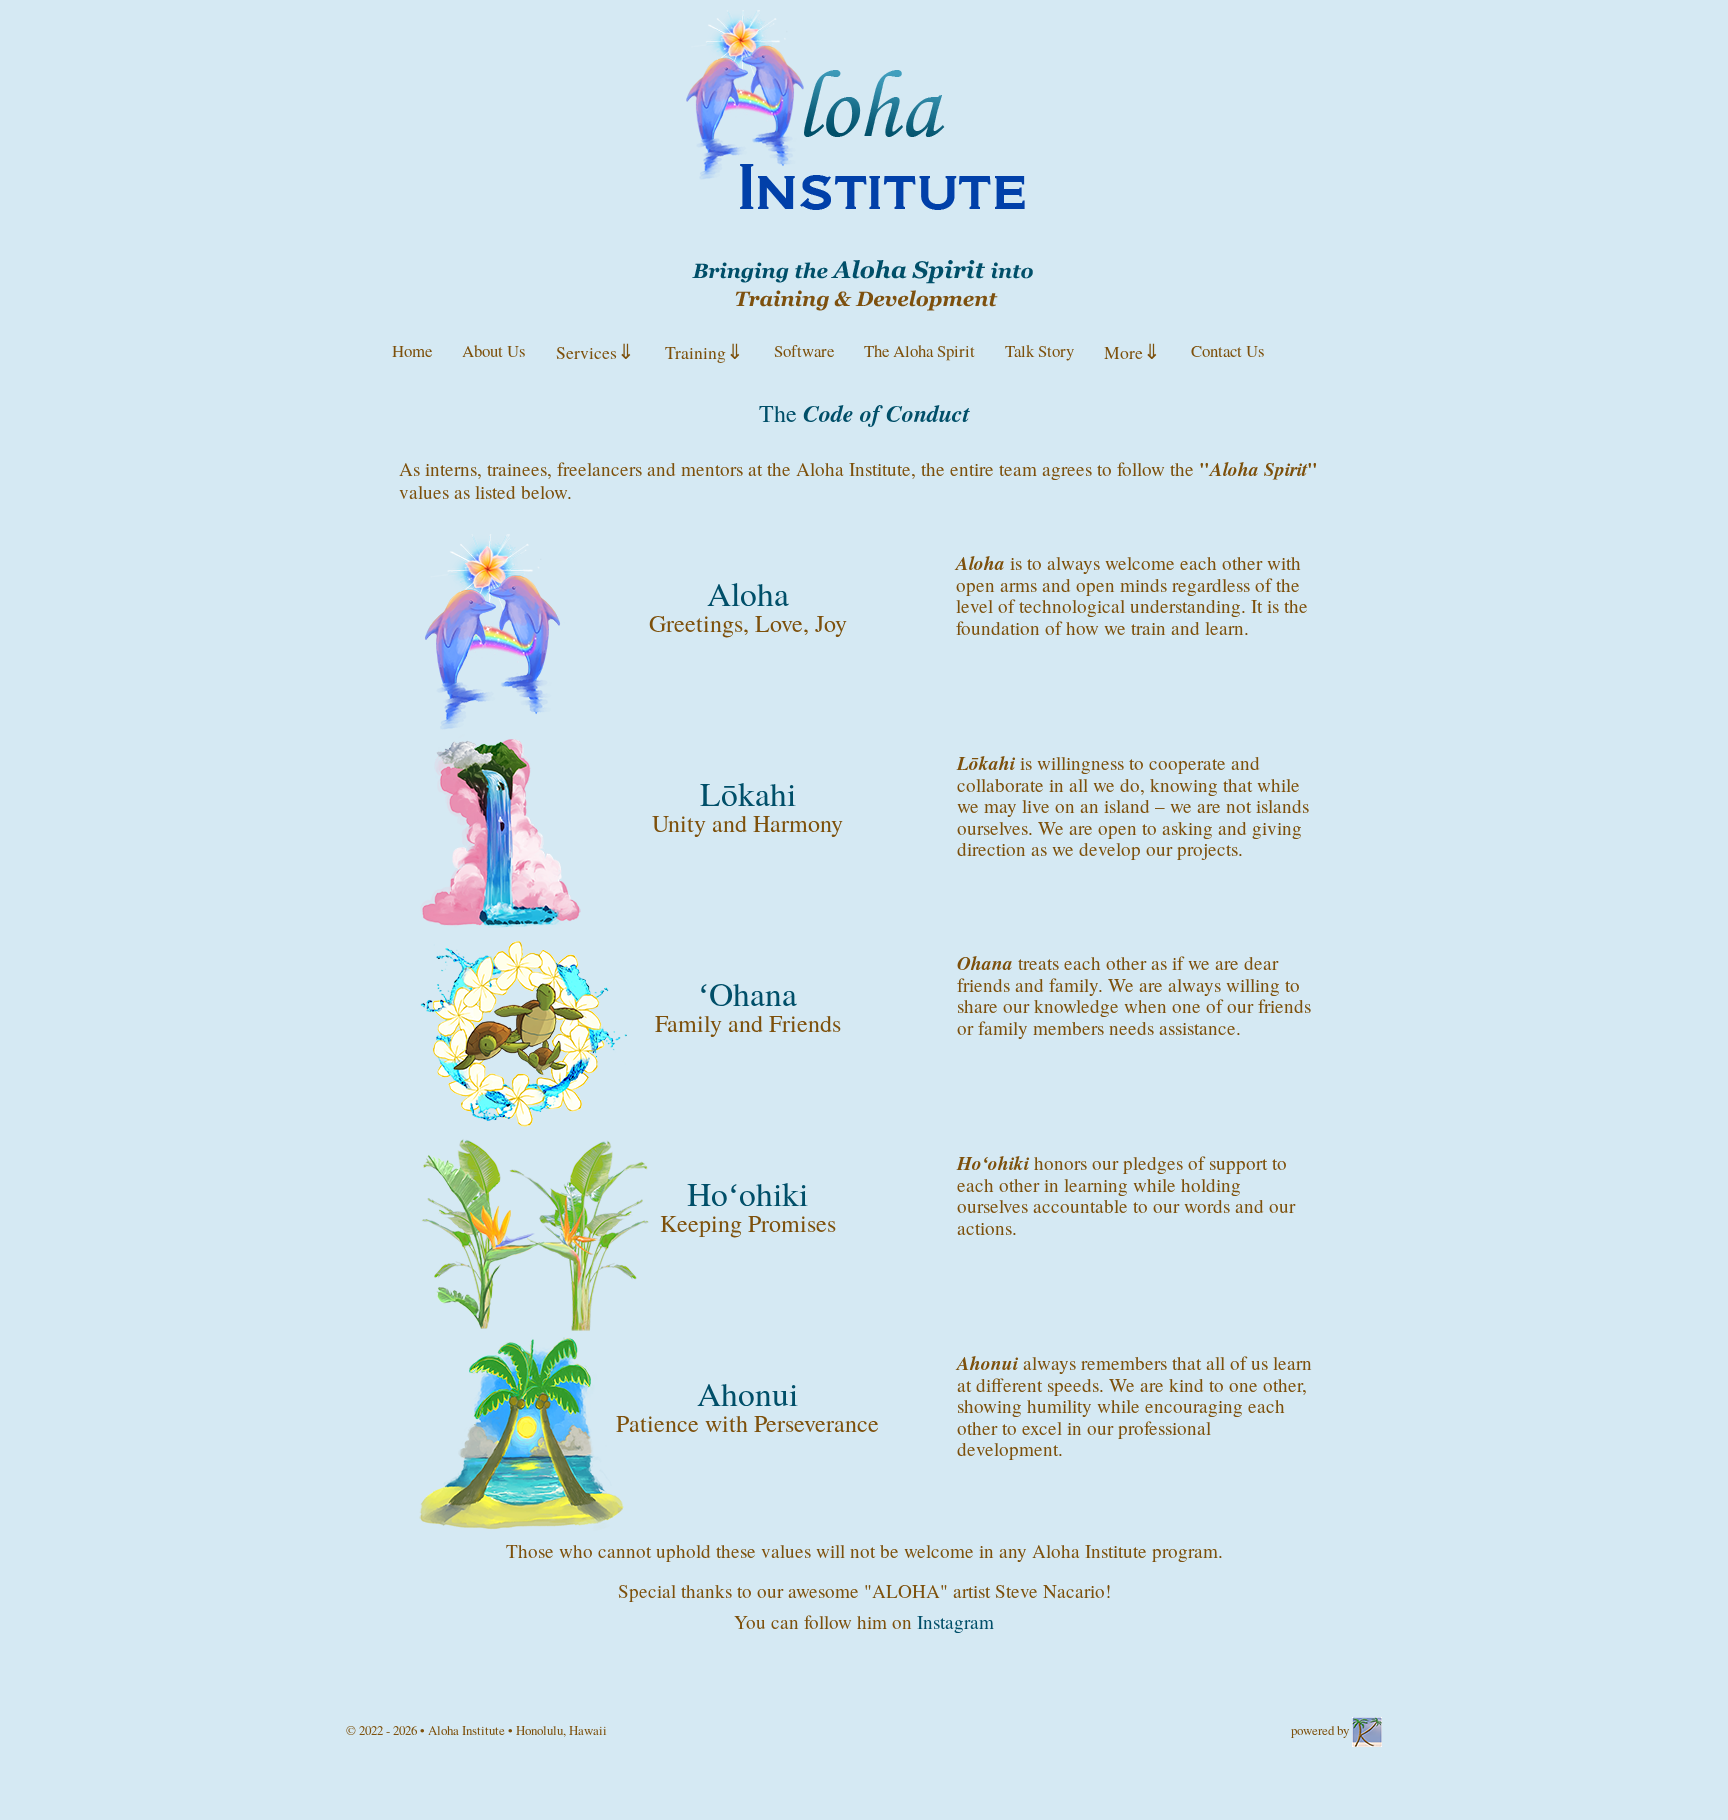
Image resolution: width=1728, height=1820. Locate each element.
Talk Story (1039, 350)
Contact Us (1228, 350)
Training (704, 351)
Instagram (955, 1621)
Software (804, 350)
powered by (1321, 1730)
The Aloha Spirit (919, 350)
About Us (494, 350)
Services (595, 351)
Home (412, 350)
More (1132, 351)
